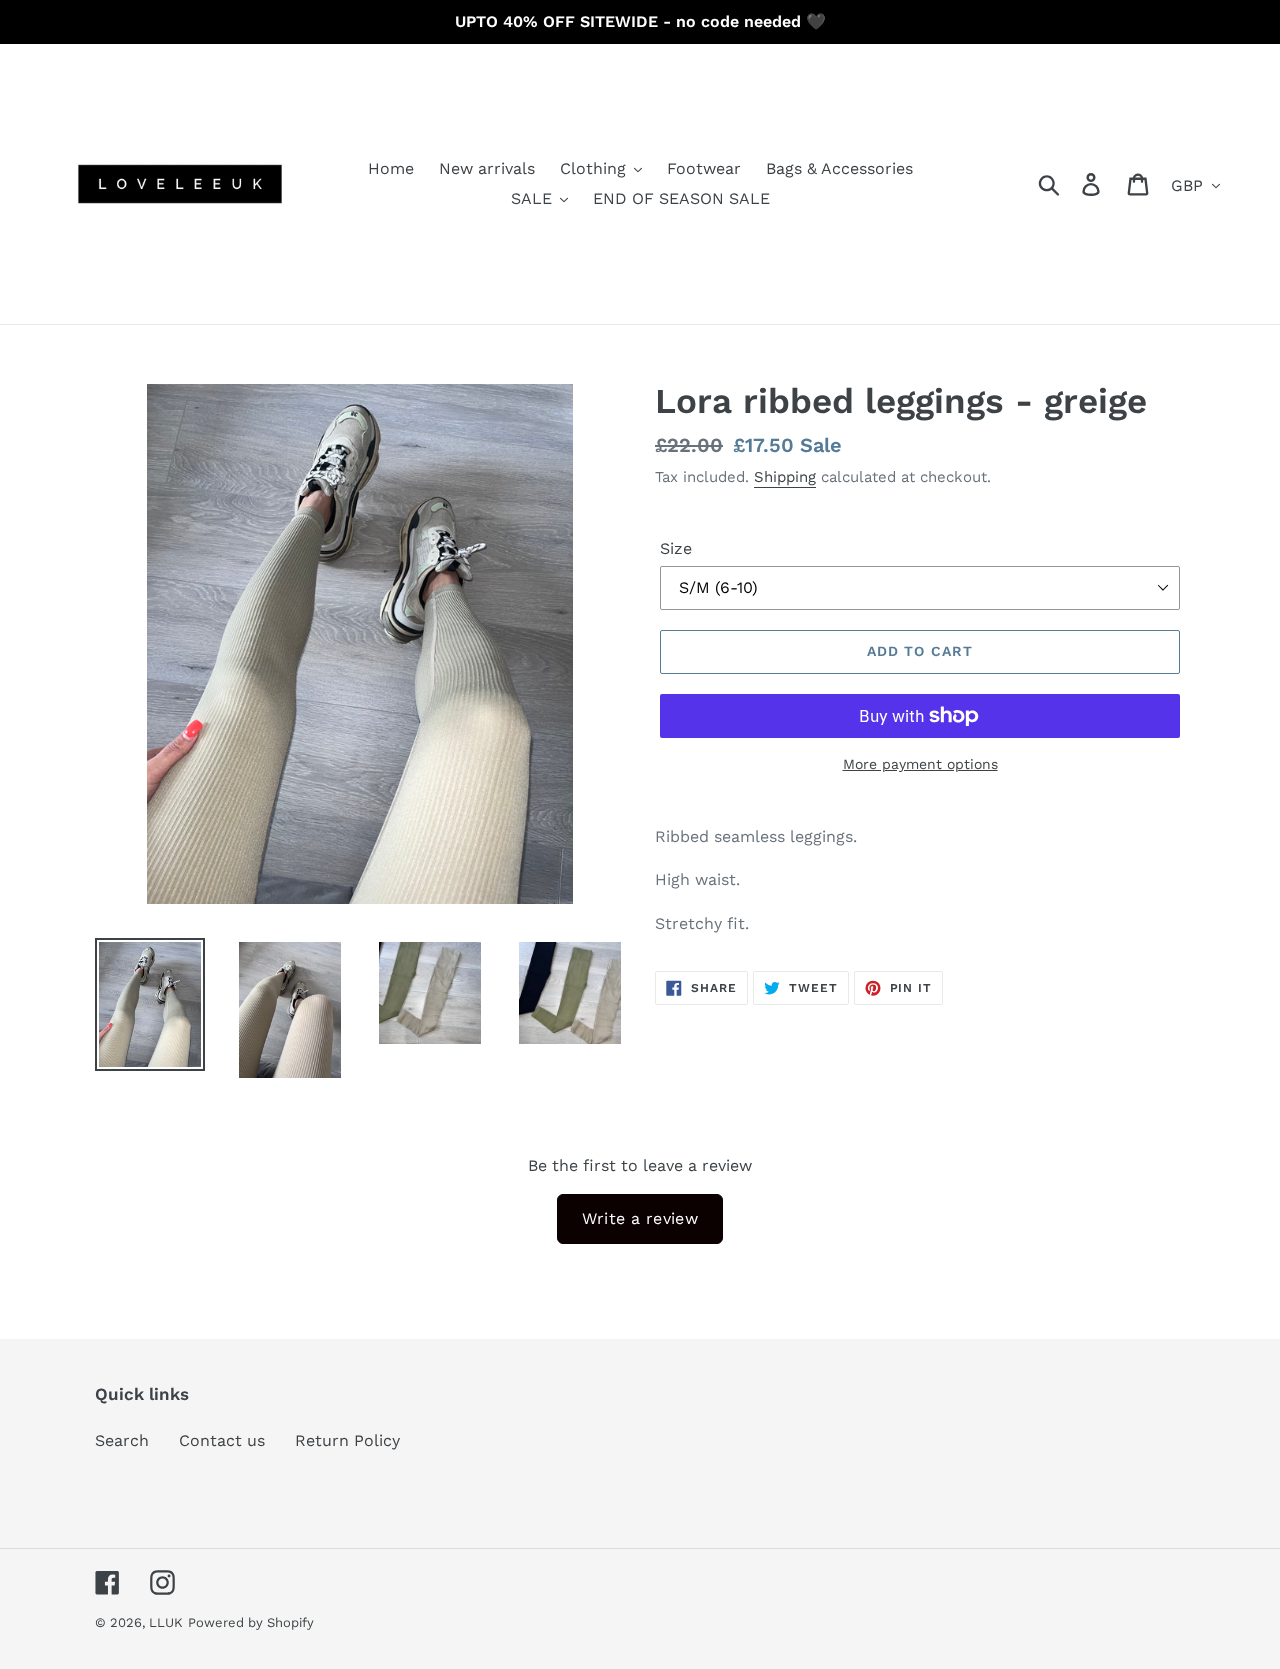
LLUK (166, 1622)
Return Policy (347, 1440)
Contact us (222, 1440)
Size (676, 548)
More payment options (920, 764)
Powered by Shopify (251, 1622)
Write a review (640, 1218)
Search (122, 1440)
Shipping (785, 477)
